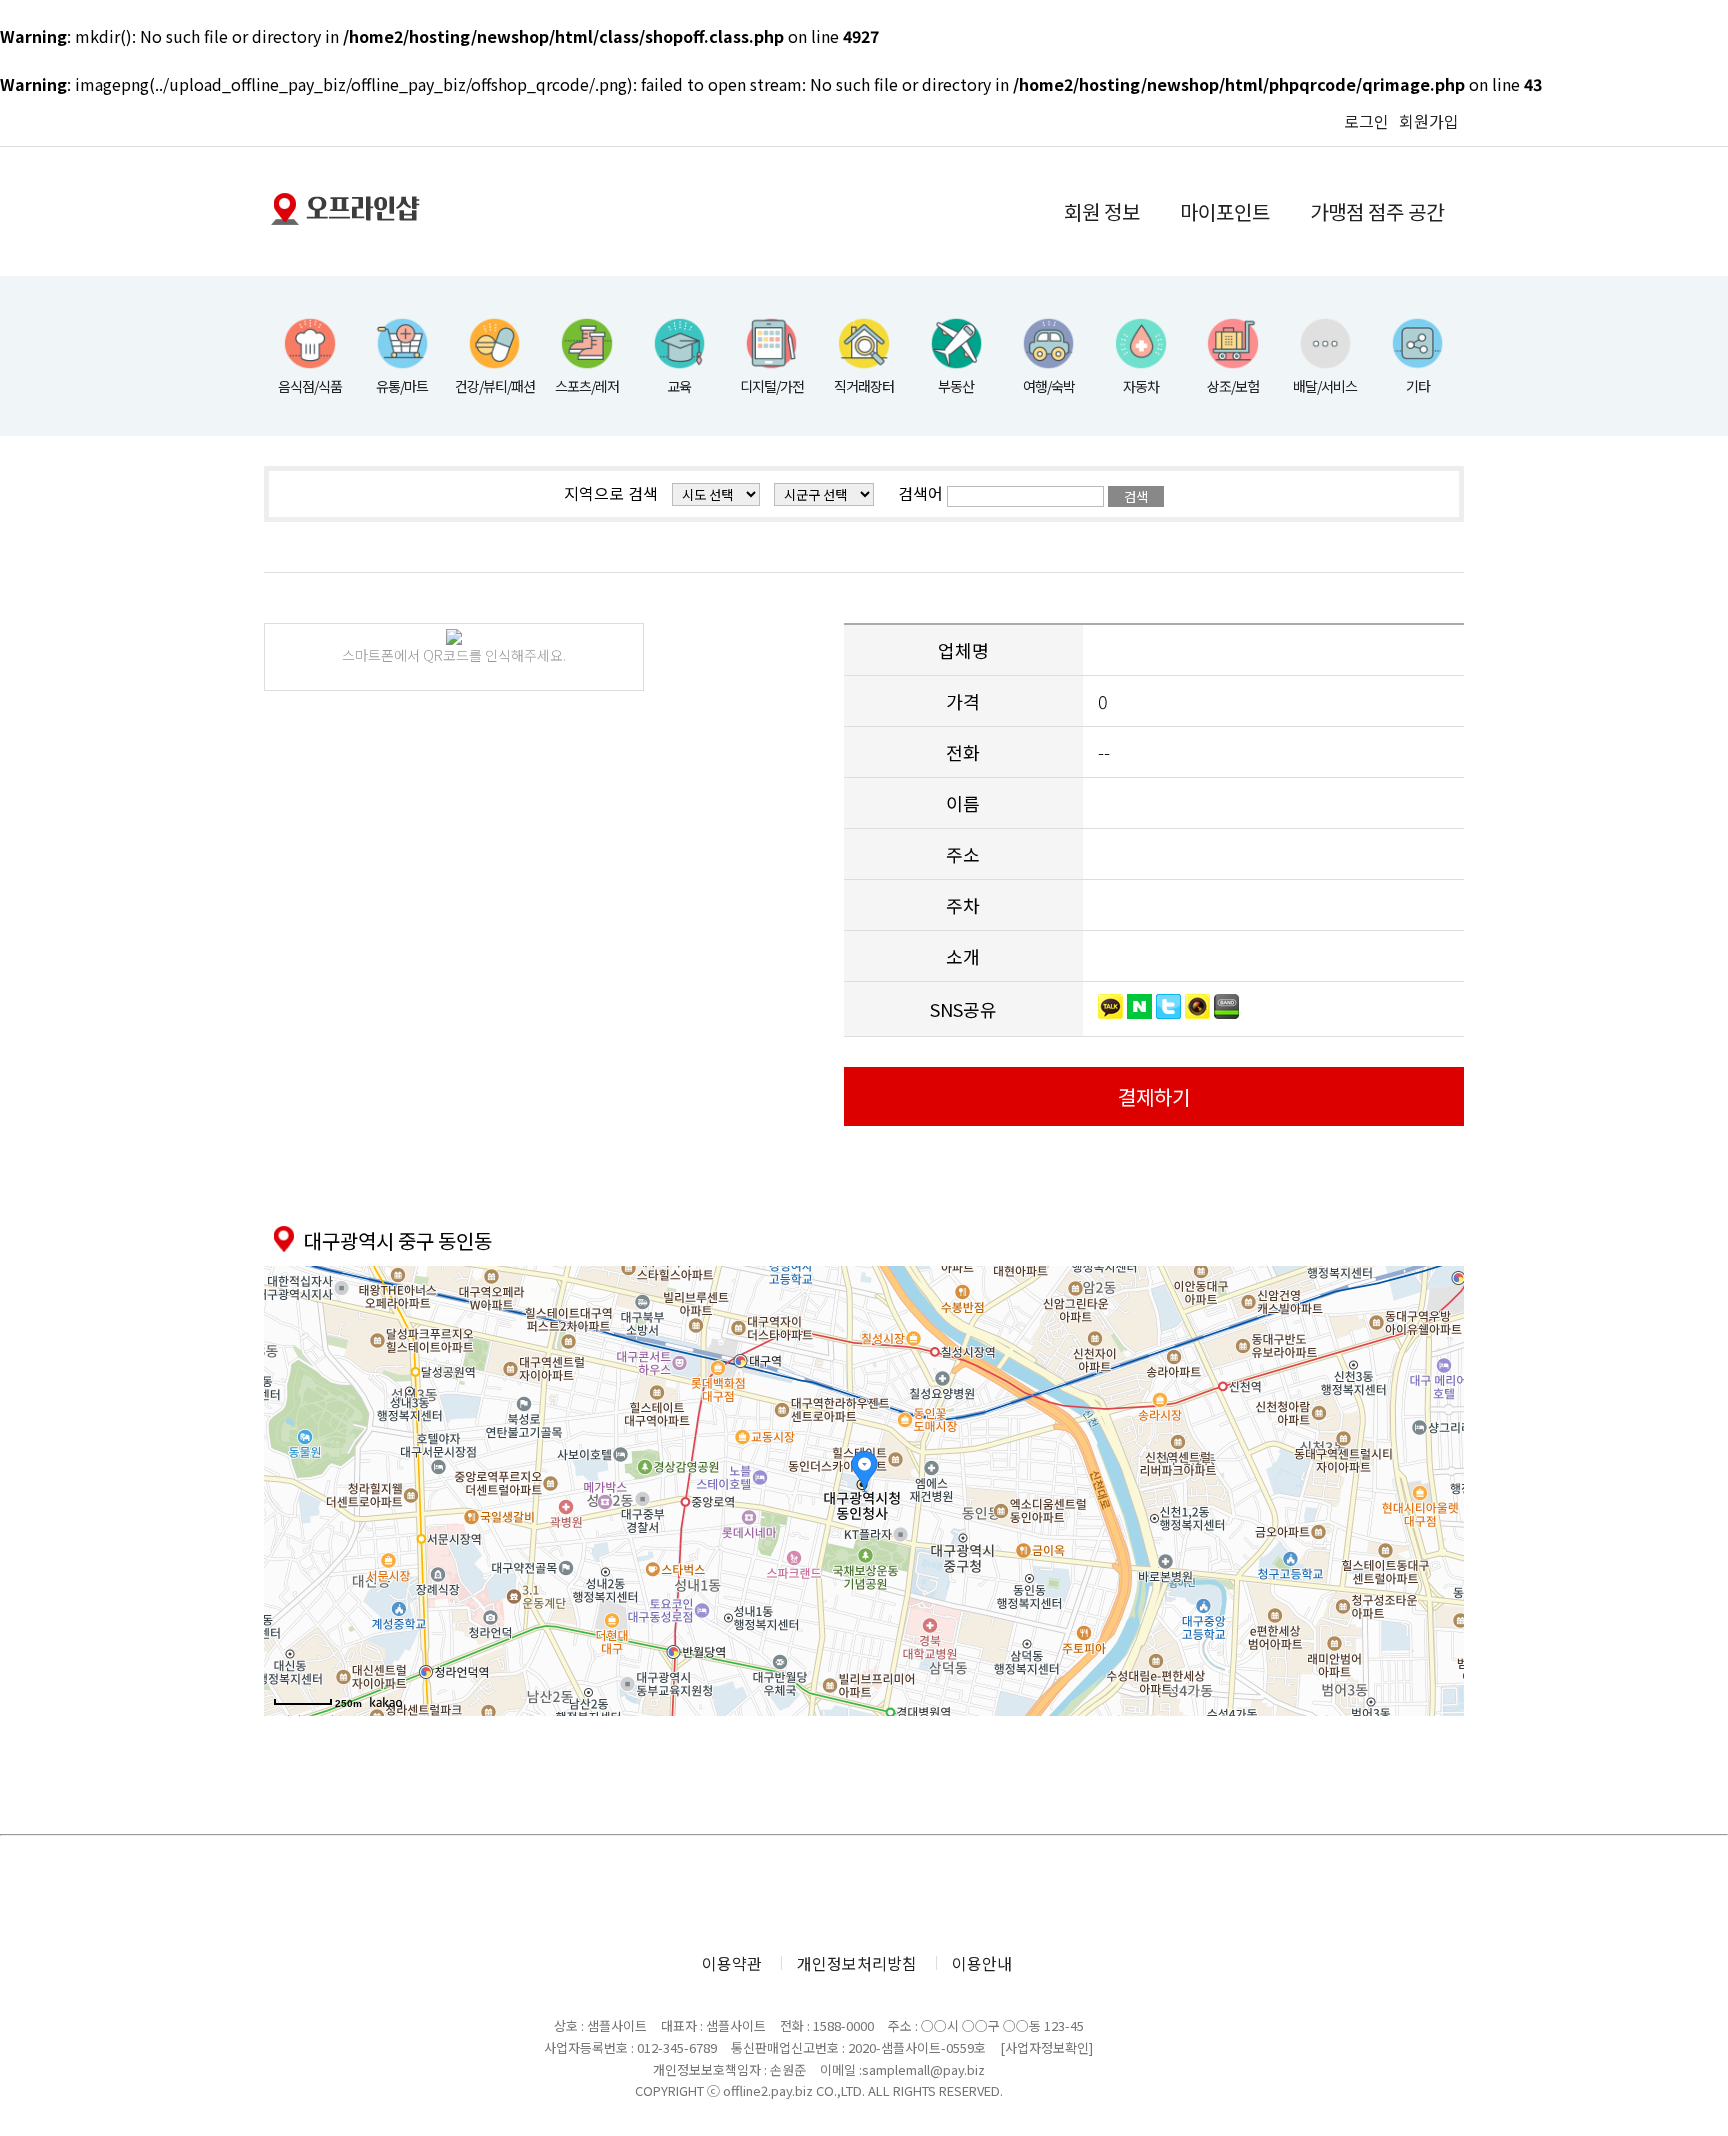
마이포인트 (1225, 211)
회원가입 (1429, 121)
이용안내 (982, 1963)
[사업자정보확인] (1046, 2047)
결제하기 (1154, 1096)
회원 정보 (1102, 211)
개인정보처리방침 (857, 1963)
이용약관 (732, 1963)
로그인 (1366, 121)
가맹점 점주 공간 (1377, 211)
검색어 (920, 493)
